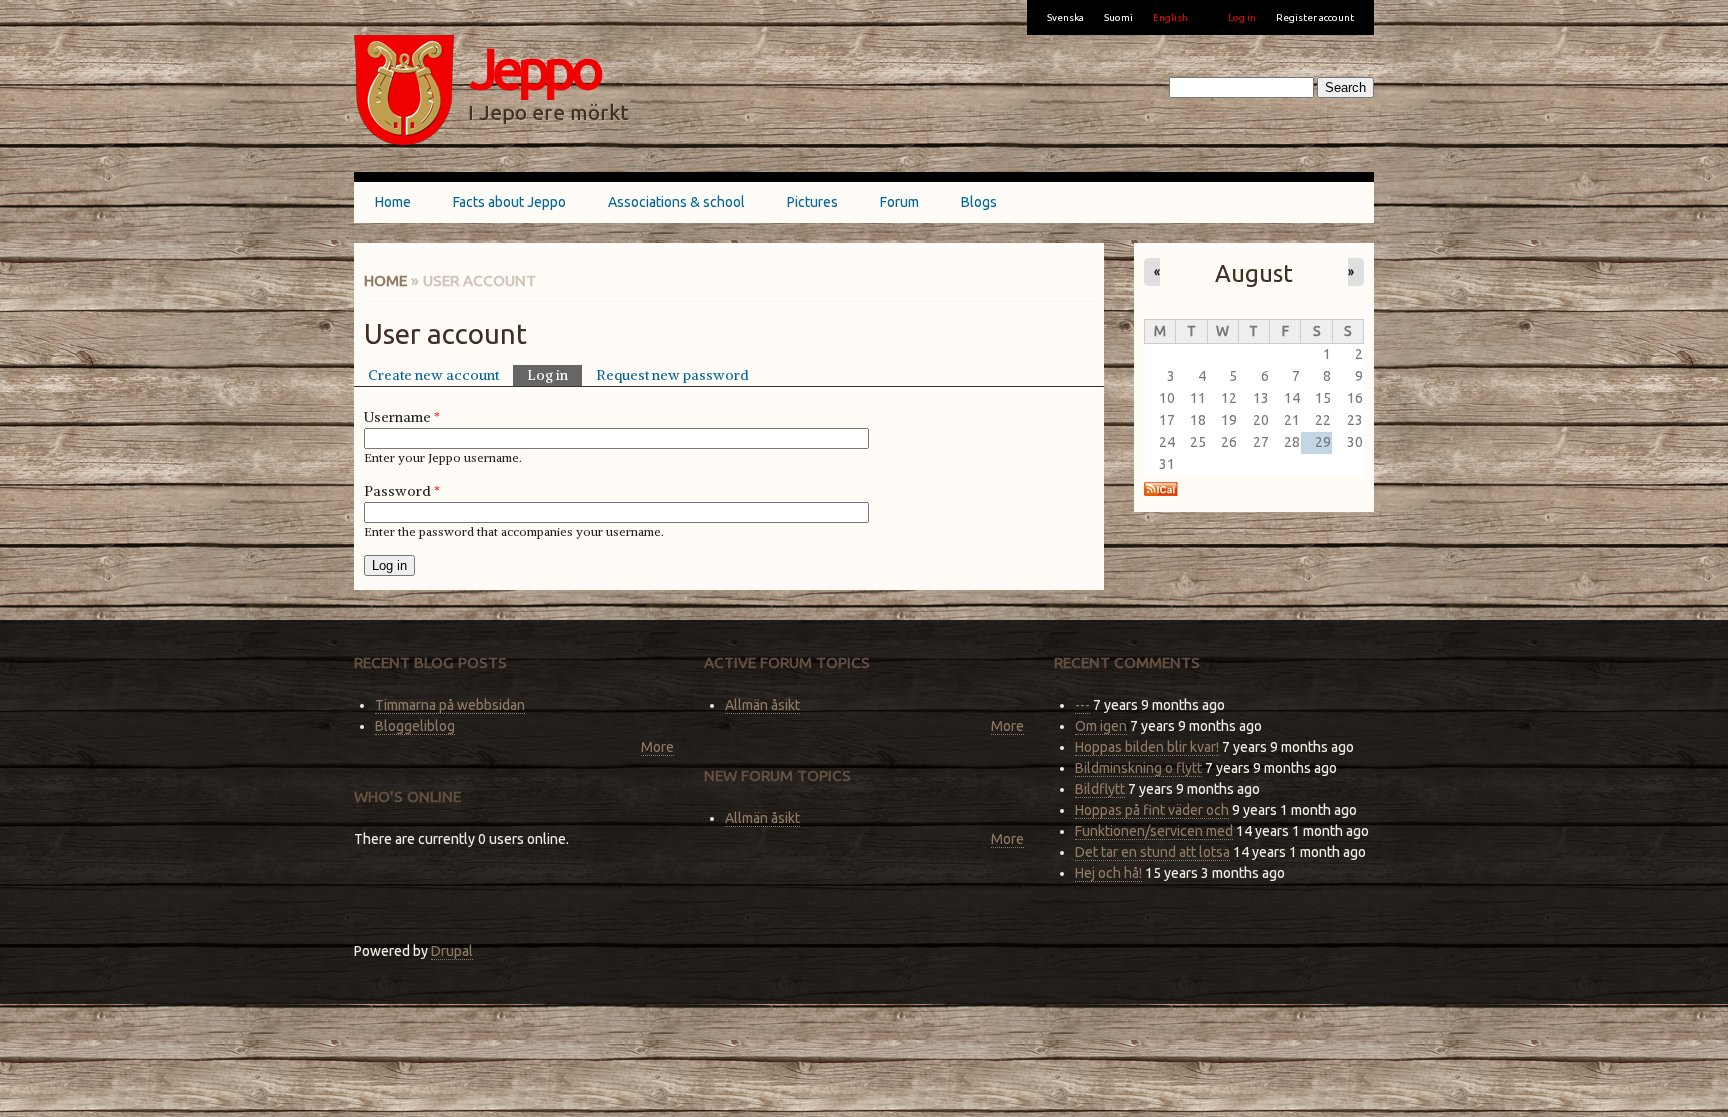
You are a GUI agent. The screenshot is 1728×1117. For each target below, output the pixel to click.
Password (402, 491)
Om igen (1101, 726)
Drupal (452, 951)
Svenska (1065, 17)
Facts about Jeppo (509, 202)
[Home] (404, 93)
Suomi (1118, 17)
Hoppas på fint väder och (1152, 810)
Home (393, 202)
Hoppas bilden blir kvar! (1147, 747)
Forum (899, 202)
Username (402, 417)
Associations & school (676, 202)
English (1170, 17)
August (1254, 273)
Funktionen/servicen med (1154, 831)
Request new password (672, 375)
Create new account (433, 375)
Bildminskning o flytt (1138, 768)
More (657, 747)
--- (1082, 705)
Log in (1242, 17)
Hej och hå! (1108, 873)
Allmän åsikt (762, 705)
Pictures (812, 202)
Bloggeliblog (415, 726)
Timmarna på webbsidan (450, 705)
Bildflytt (1100, 789)
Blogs (979, 202)
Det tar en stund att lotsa (1152, 852)
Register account (1315, 17)
